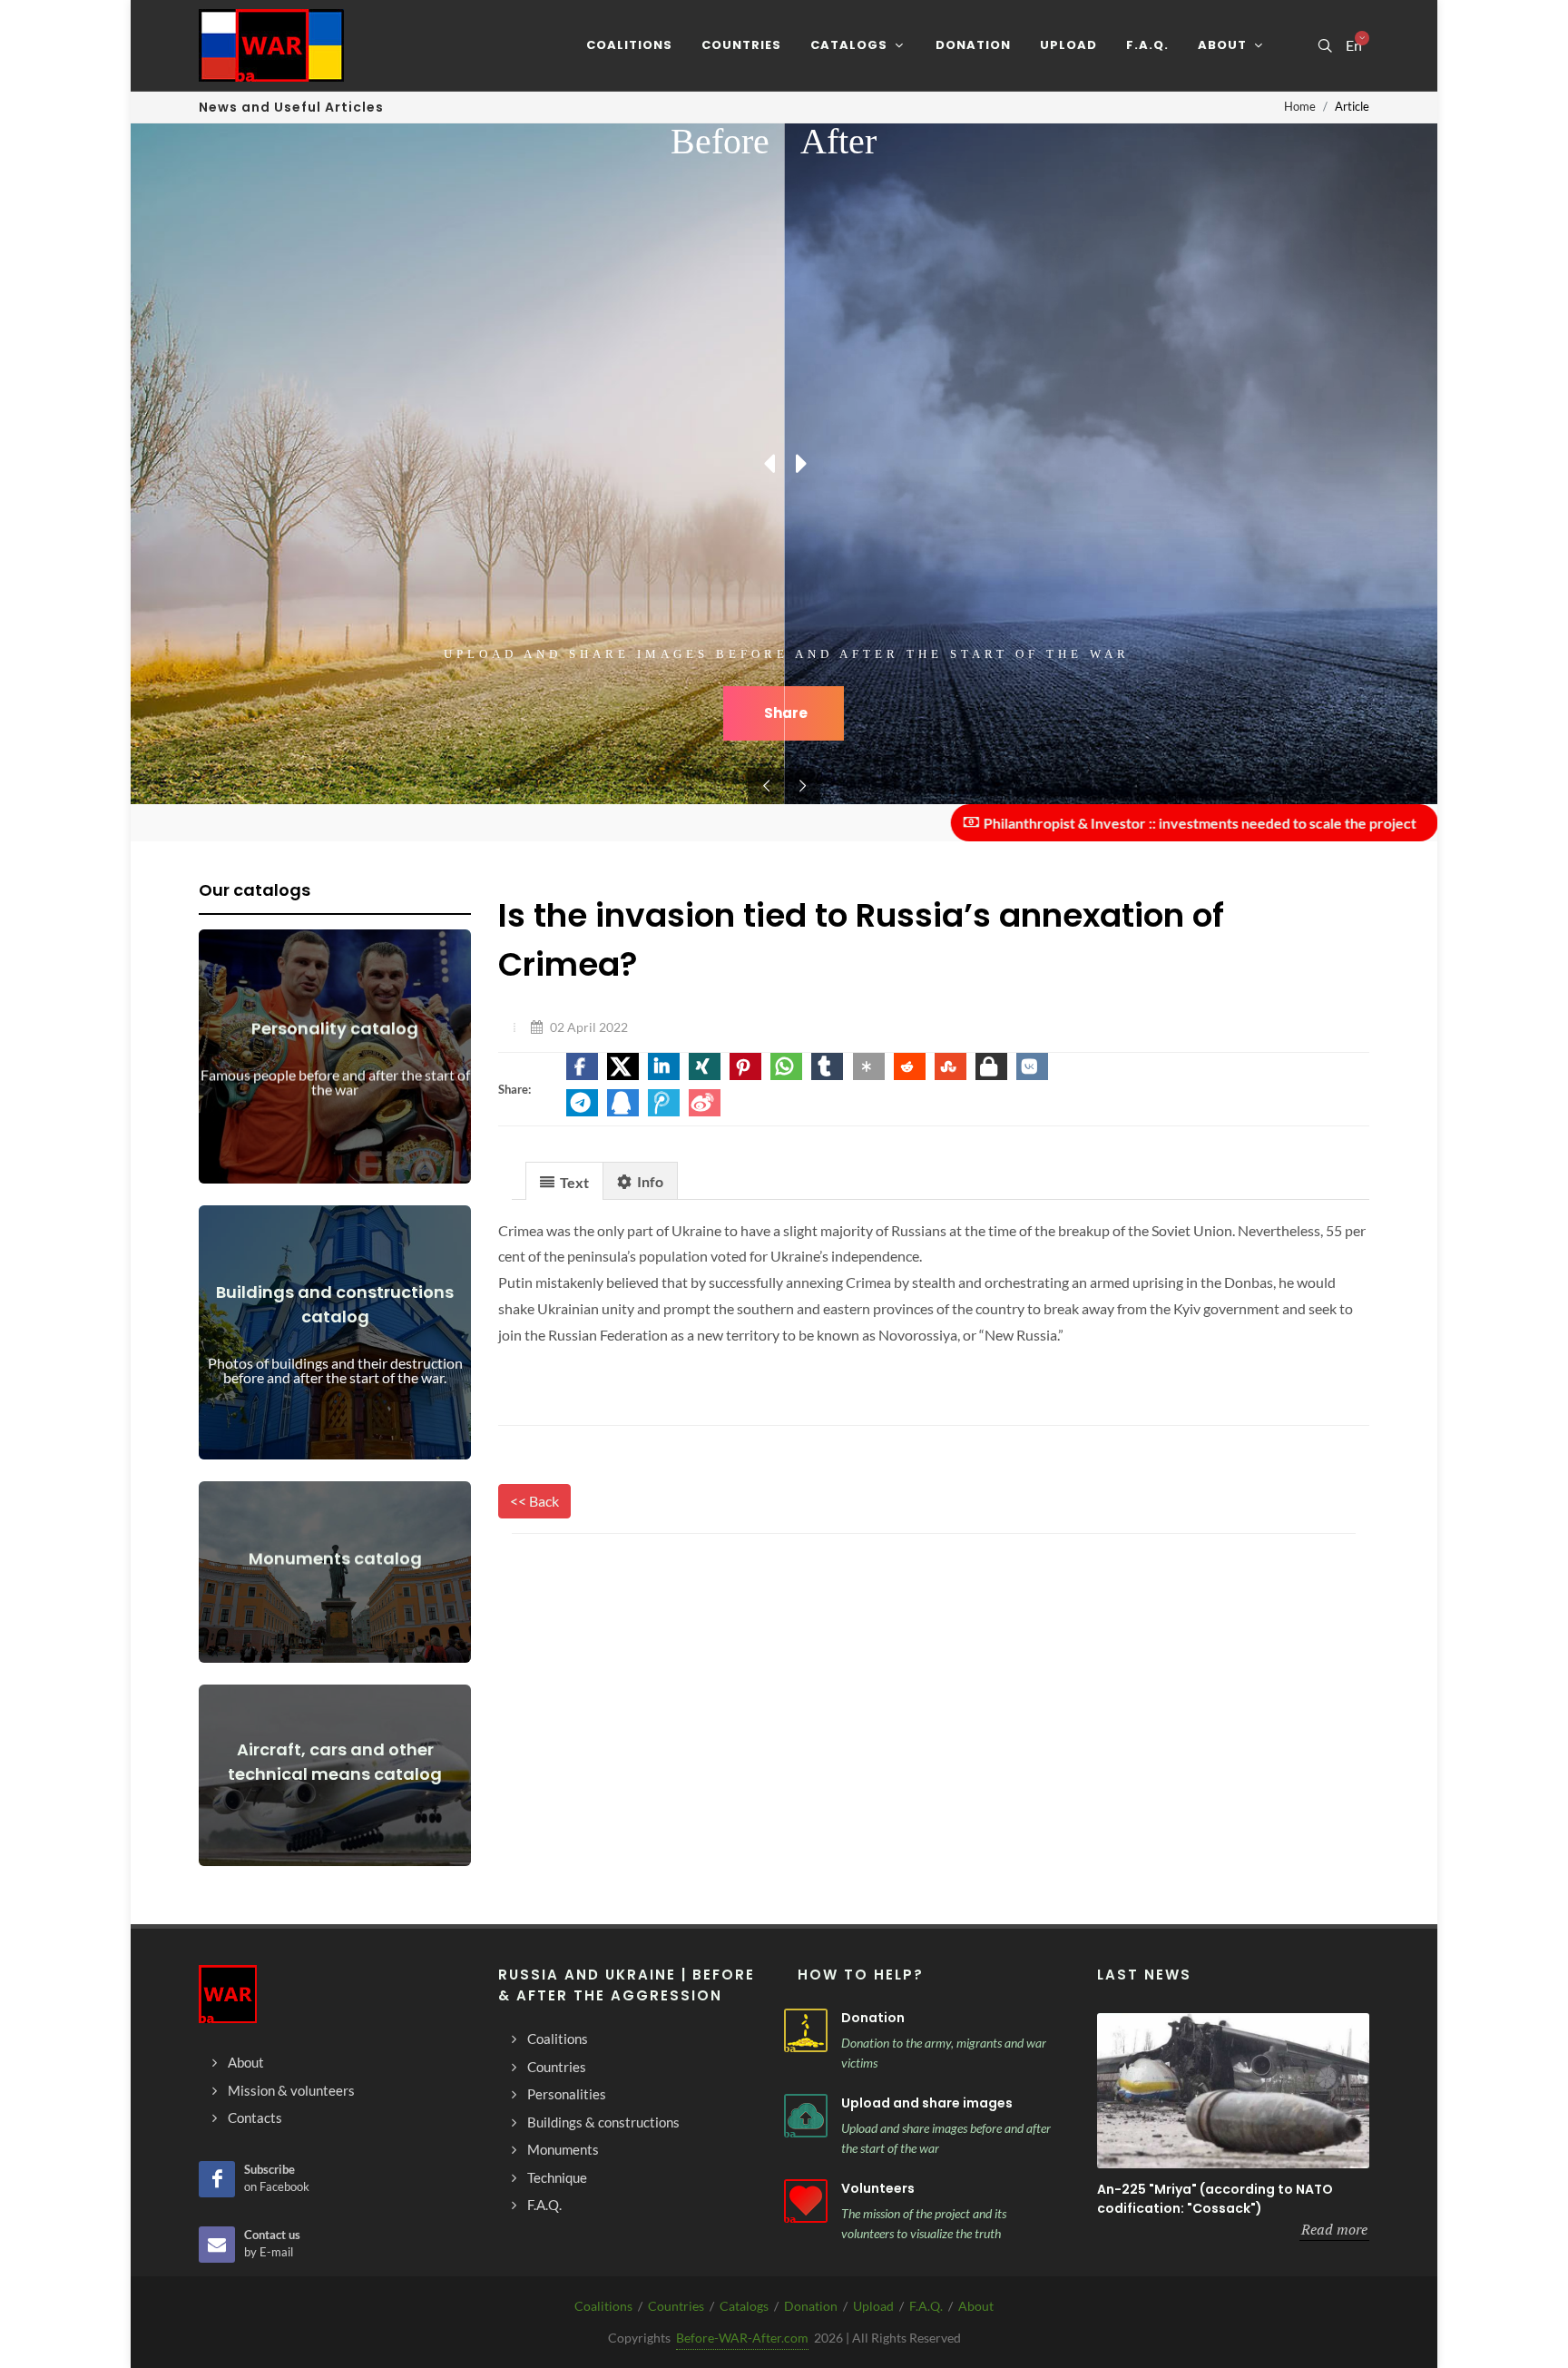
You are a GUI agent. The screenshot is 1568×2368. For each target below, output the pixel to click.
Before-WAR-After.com (742, 2338)
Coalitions (603, 2306)
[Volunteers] (806, 2201)
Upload (873, 2306)
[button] (582, 1066)
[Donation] (806, 2030)
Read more (1334, 2229)
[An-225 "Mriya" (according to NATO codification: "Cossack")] (1233, 2091)
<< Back (534, 1501)
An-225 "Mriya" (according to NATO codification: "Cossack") (1215, 2199)
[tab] (564, 1180)
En (1354, 45)
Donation (873, 2018)
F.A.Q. (926, 2306)
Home (1300, 106)
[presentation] (564, 1182)
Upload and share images (927, 2103)
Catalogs (744, 2306)
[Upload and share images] (806, 2116)
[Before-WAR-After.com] (271, 45)
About (976, 2306)
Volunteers (878, 2188)
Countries (676, 2306)
